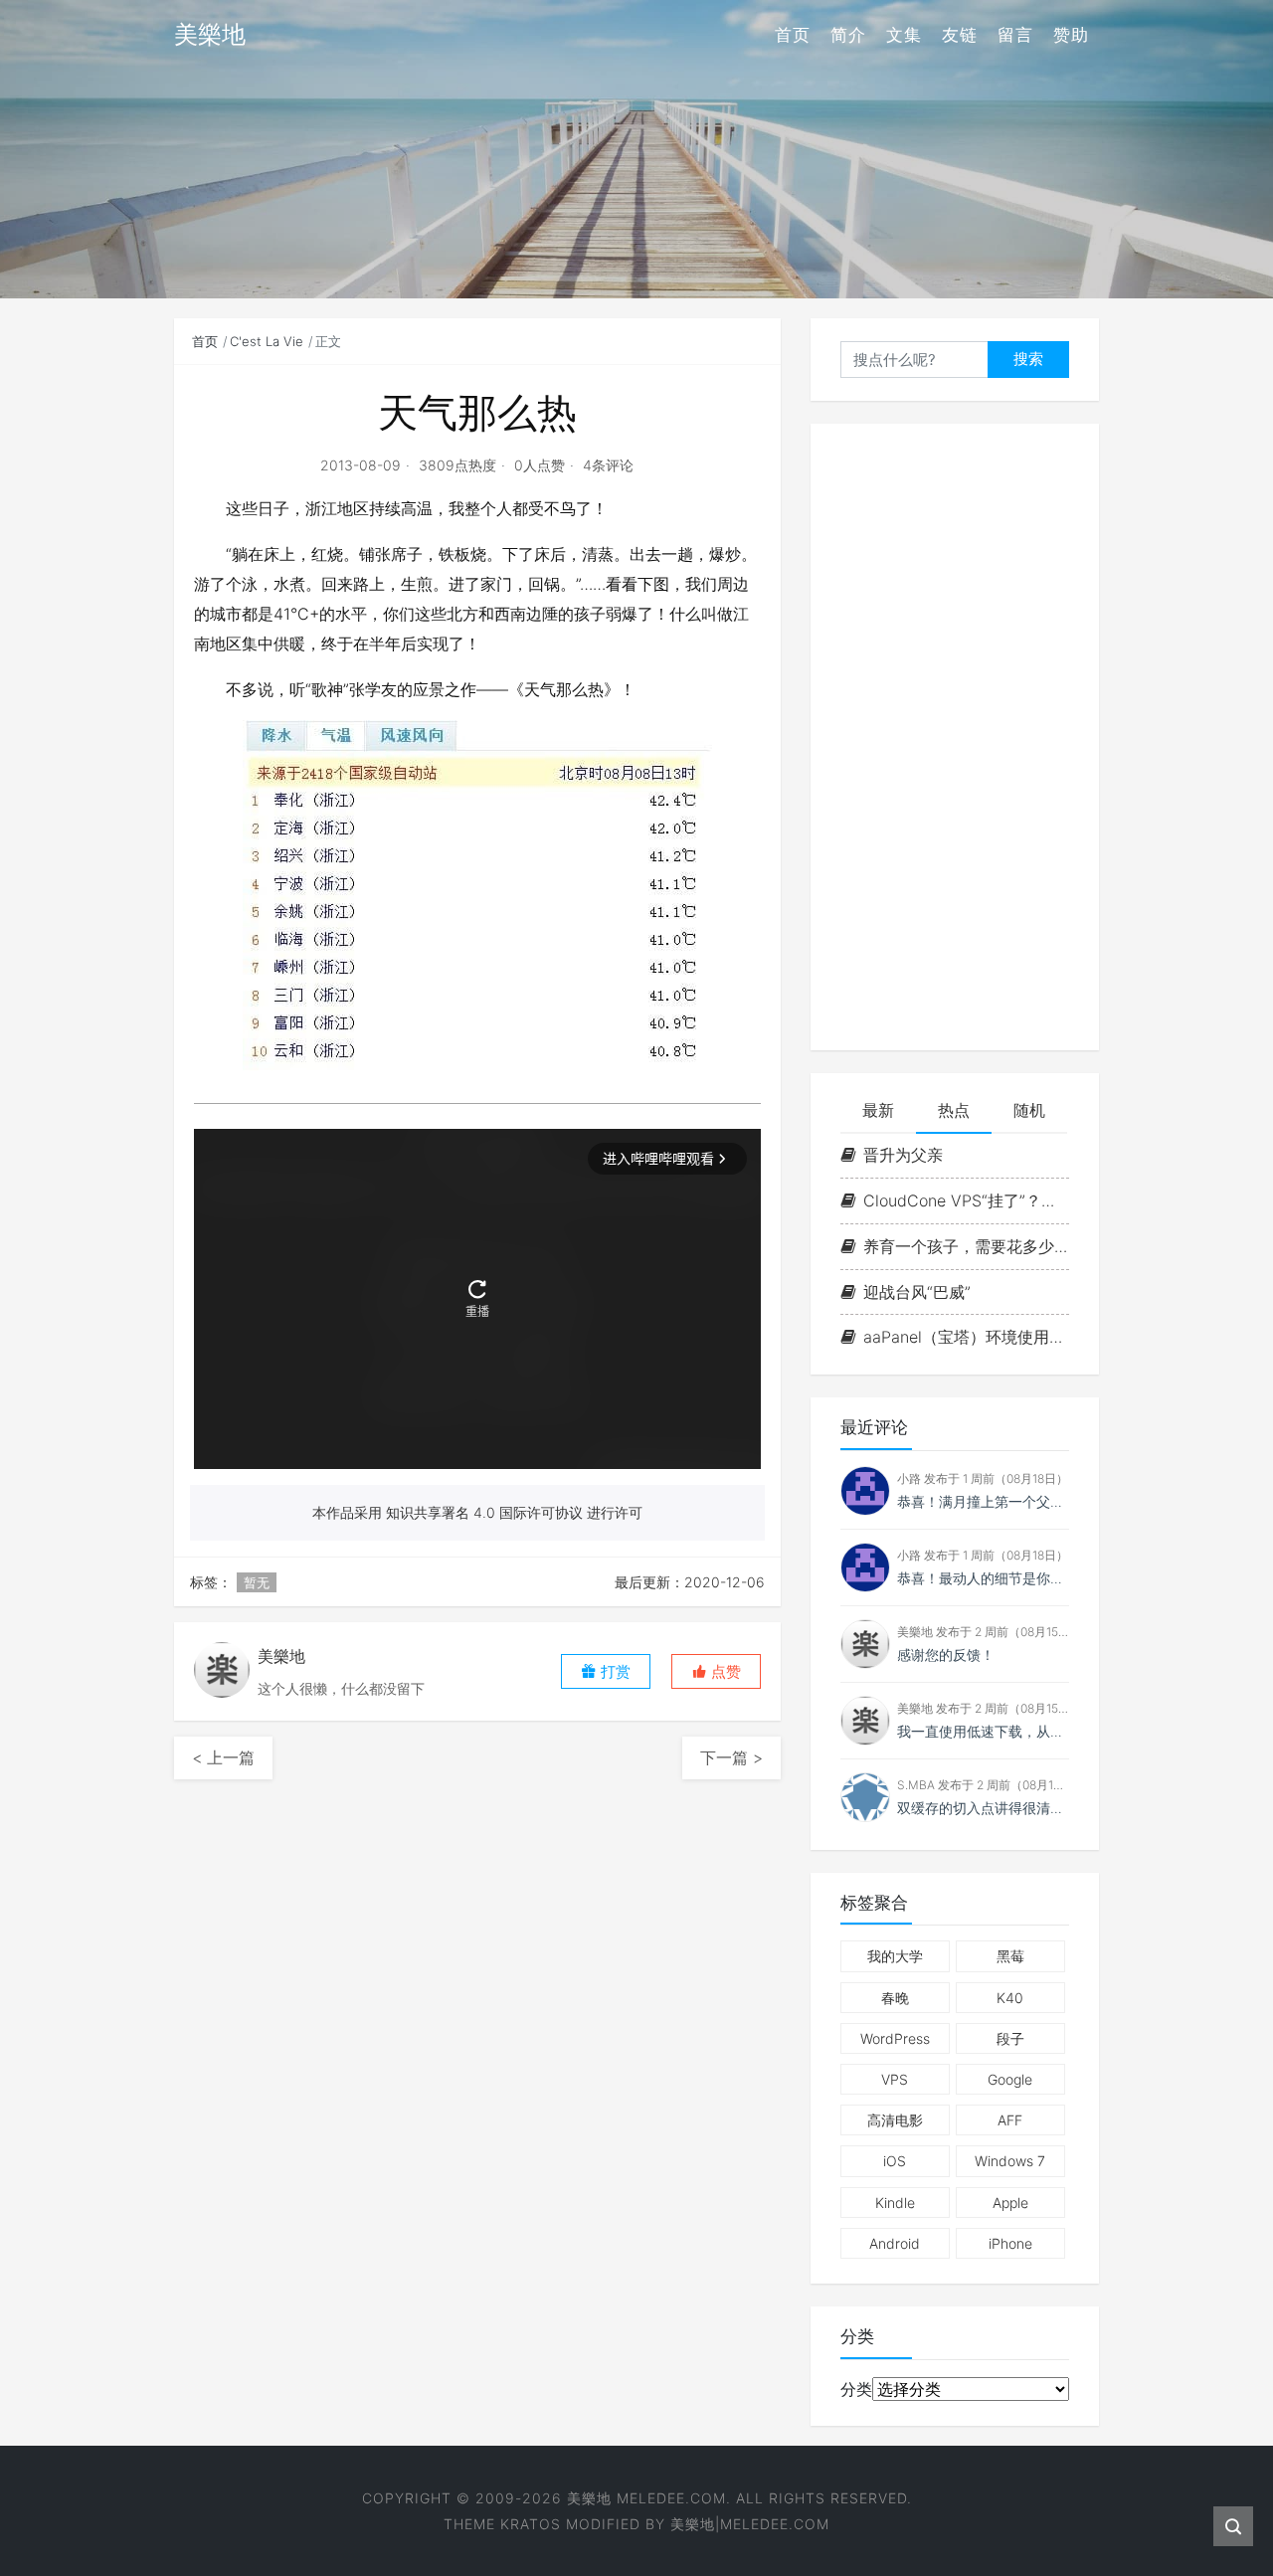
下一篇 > (731, 1757)
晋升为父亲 (903, 1155)
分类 (856, 2389)
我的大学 (895, 1956)
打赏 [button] (614, 1671)
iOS (895, 2161)
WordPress (895, 2038)
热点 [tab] (954, 1110)
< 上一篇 (223, 1757)
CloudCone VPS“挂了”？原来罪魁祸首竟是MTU (966, 1200)
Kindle (895, 2203)
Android (895, 2243)
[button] (716, 1671)
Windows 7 (1010, 2161)
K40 (1010, 1998)
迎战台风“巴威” (917, 1292)
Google (1010, 2079)
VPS (895, 2079)
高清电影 (895, 2120)
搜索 (1028, 359)
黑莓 (1010, 1956)
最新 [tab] (878, 1110)
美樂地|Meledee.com (750, 2524)
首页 (793, 35)
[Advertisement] (955, 737)
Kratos (531, 2524)
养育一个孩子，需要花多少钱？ (966, 1246)
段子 (1010, 2038)
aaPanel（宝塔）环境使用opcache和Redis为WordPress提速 (966, 1337)
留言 (1015, 35)
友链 (960, 35)
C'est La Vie (267, 341)
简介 (848, 35)
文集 (904, 35)
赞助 (1071, 35)
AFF (1010, 2120)
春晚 (895, 1998)
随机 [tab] (1029, 1110)
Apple (1010, 2203)
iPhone (1010, 2243)
